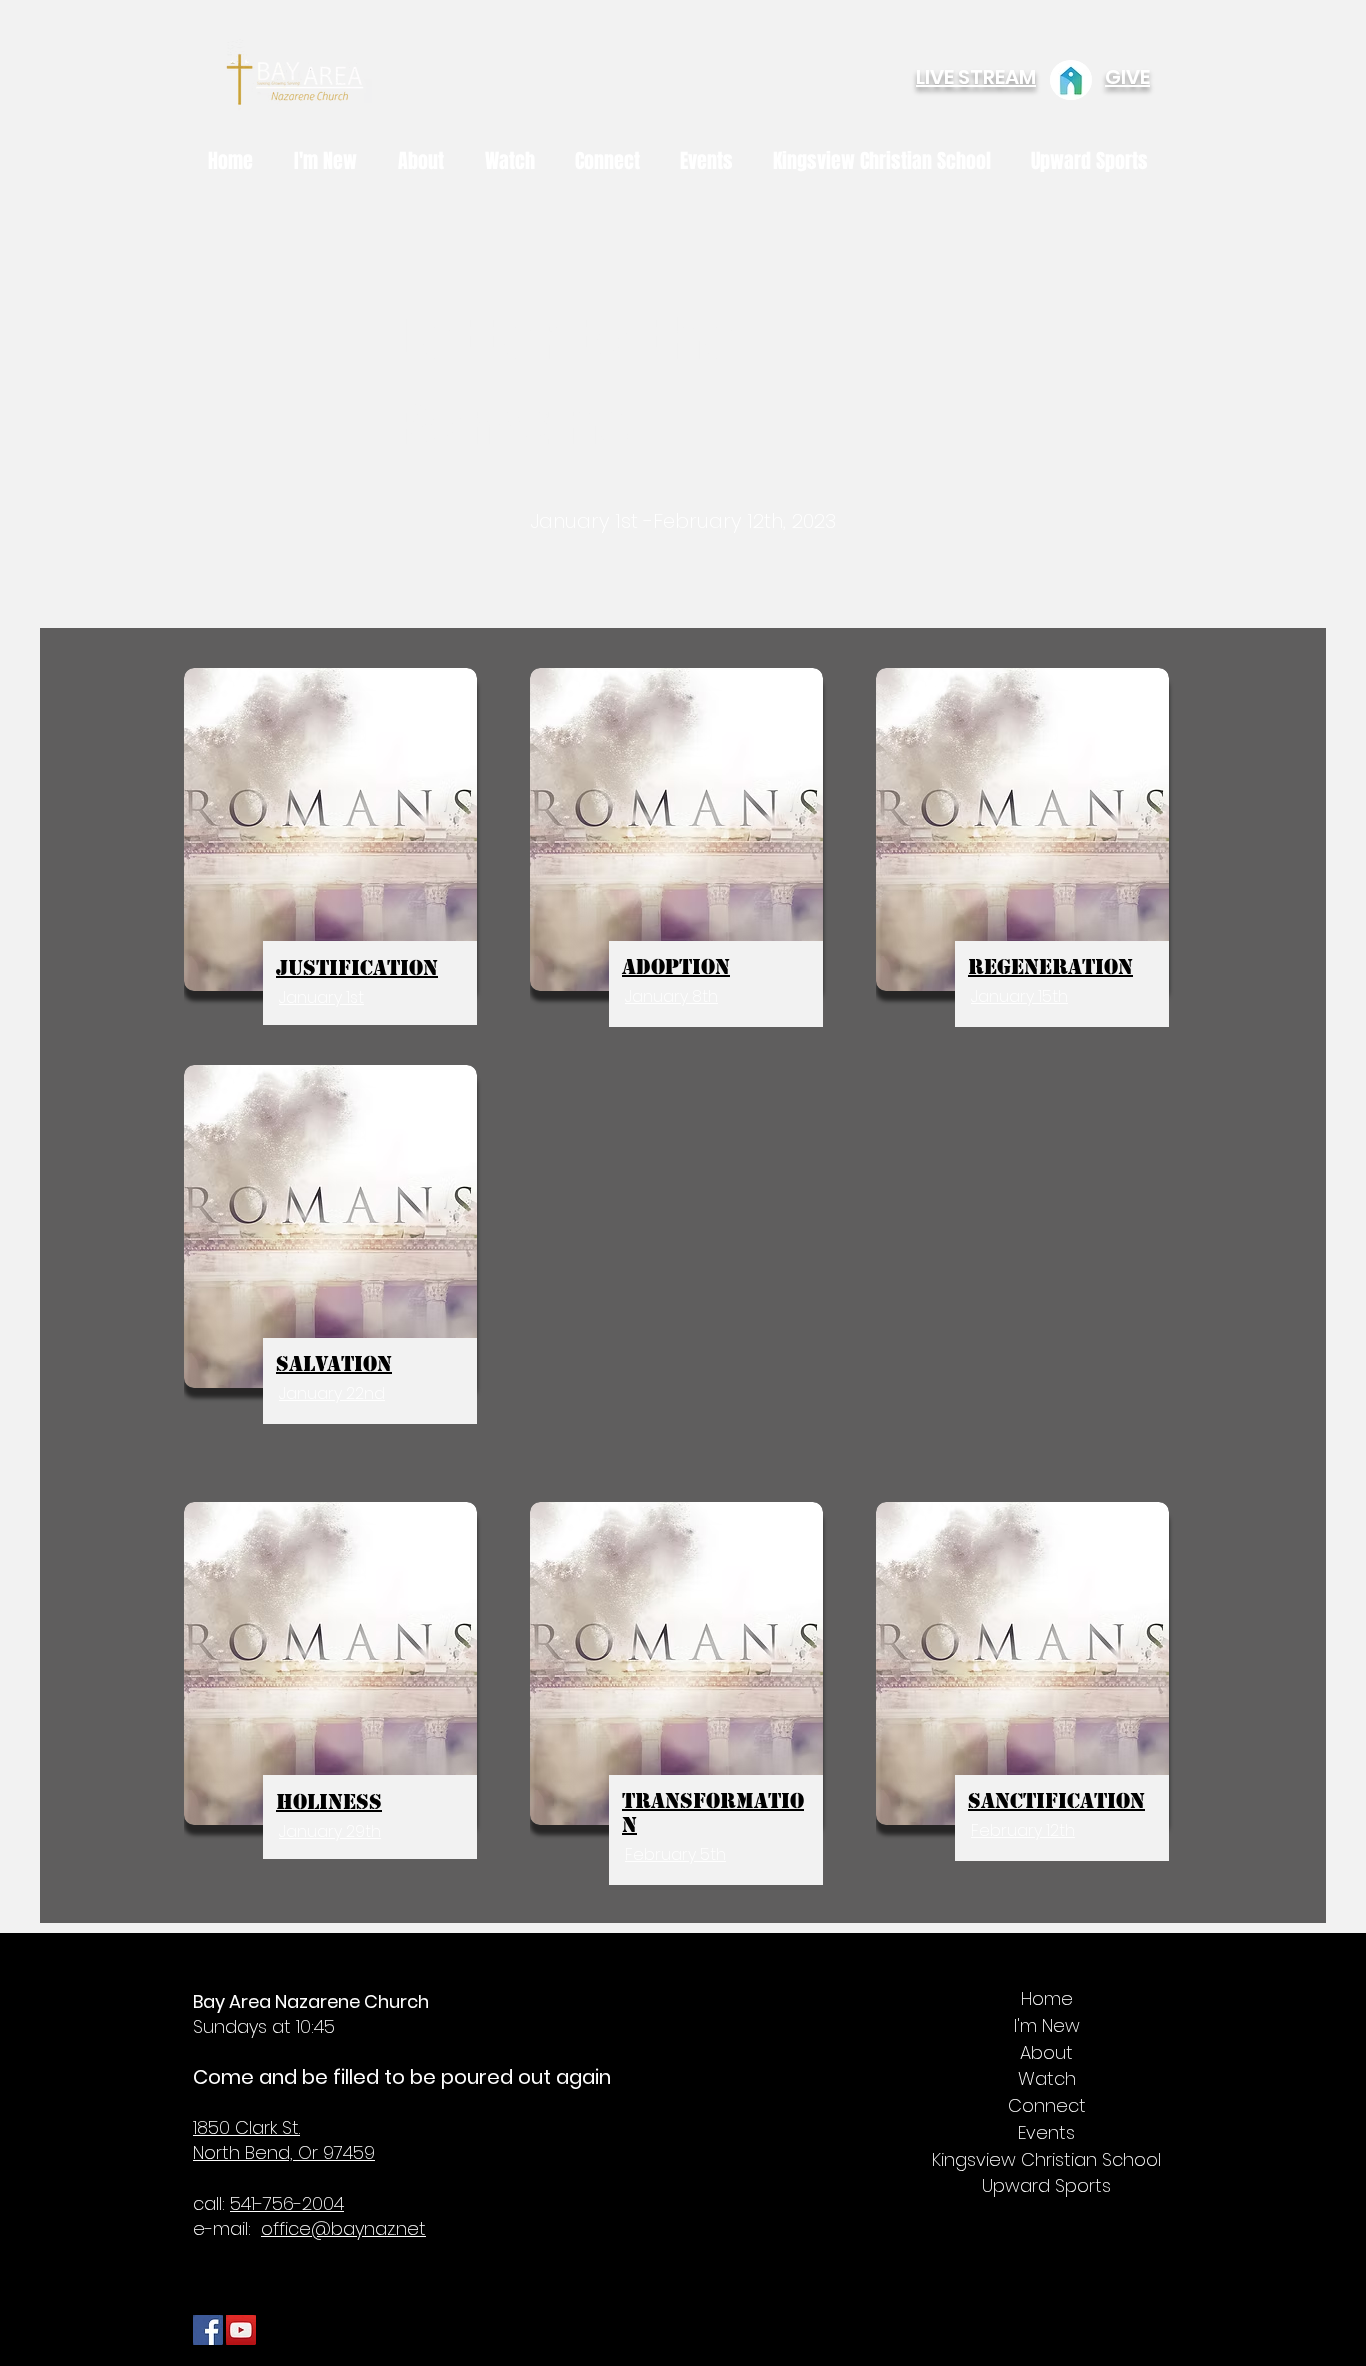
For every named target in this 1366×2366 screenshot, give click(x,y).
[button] (426, 161)
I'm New (1047, 2026)
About (1046, 2053)
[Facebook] (208, 2330)
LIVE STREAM (976, 77)
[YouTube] (241, 2330)
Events (1046, 2133)
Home (1047, 1999)
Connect (1047, 2106)
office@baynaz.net (343, 2228)
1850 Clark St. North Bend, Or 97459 (284, 2140)
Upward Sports (1046, 2186)
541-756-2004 (287, 2203)
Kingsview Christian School (1046, 2160)
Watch (1047, 2079)
